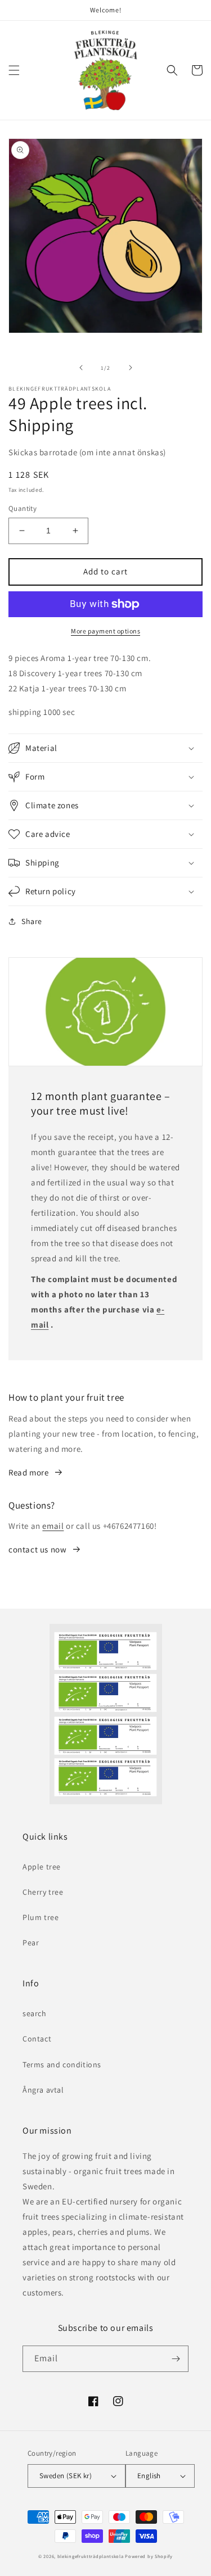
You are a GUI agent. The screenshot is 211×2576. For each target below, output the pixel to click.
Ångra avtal (43, 2090)
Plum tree (41, 1917)
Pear (31, 1943)
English (149, 2476)
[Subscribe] (176, 2359)
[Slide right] (131, 368)
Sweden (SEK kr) (66, 2476)
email (53, 1526)
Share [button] (32, 921)
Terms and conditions (62, 2065)
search (35, 2013)
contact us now (37, 1549)
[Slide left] (81, 368)
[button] (14, 70)
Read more (28, 1472)
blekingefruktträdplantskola (91, 2556)
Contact (37, 2039)
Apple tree (42, 1867)
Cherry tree (43, 1892)
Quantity (23, 508)
